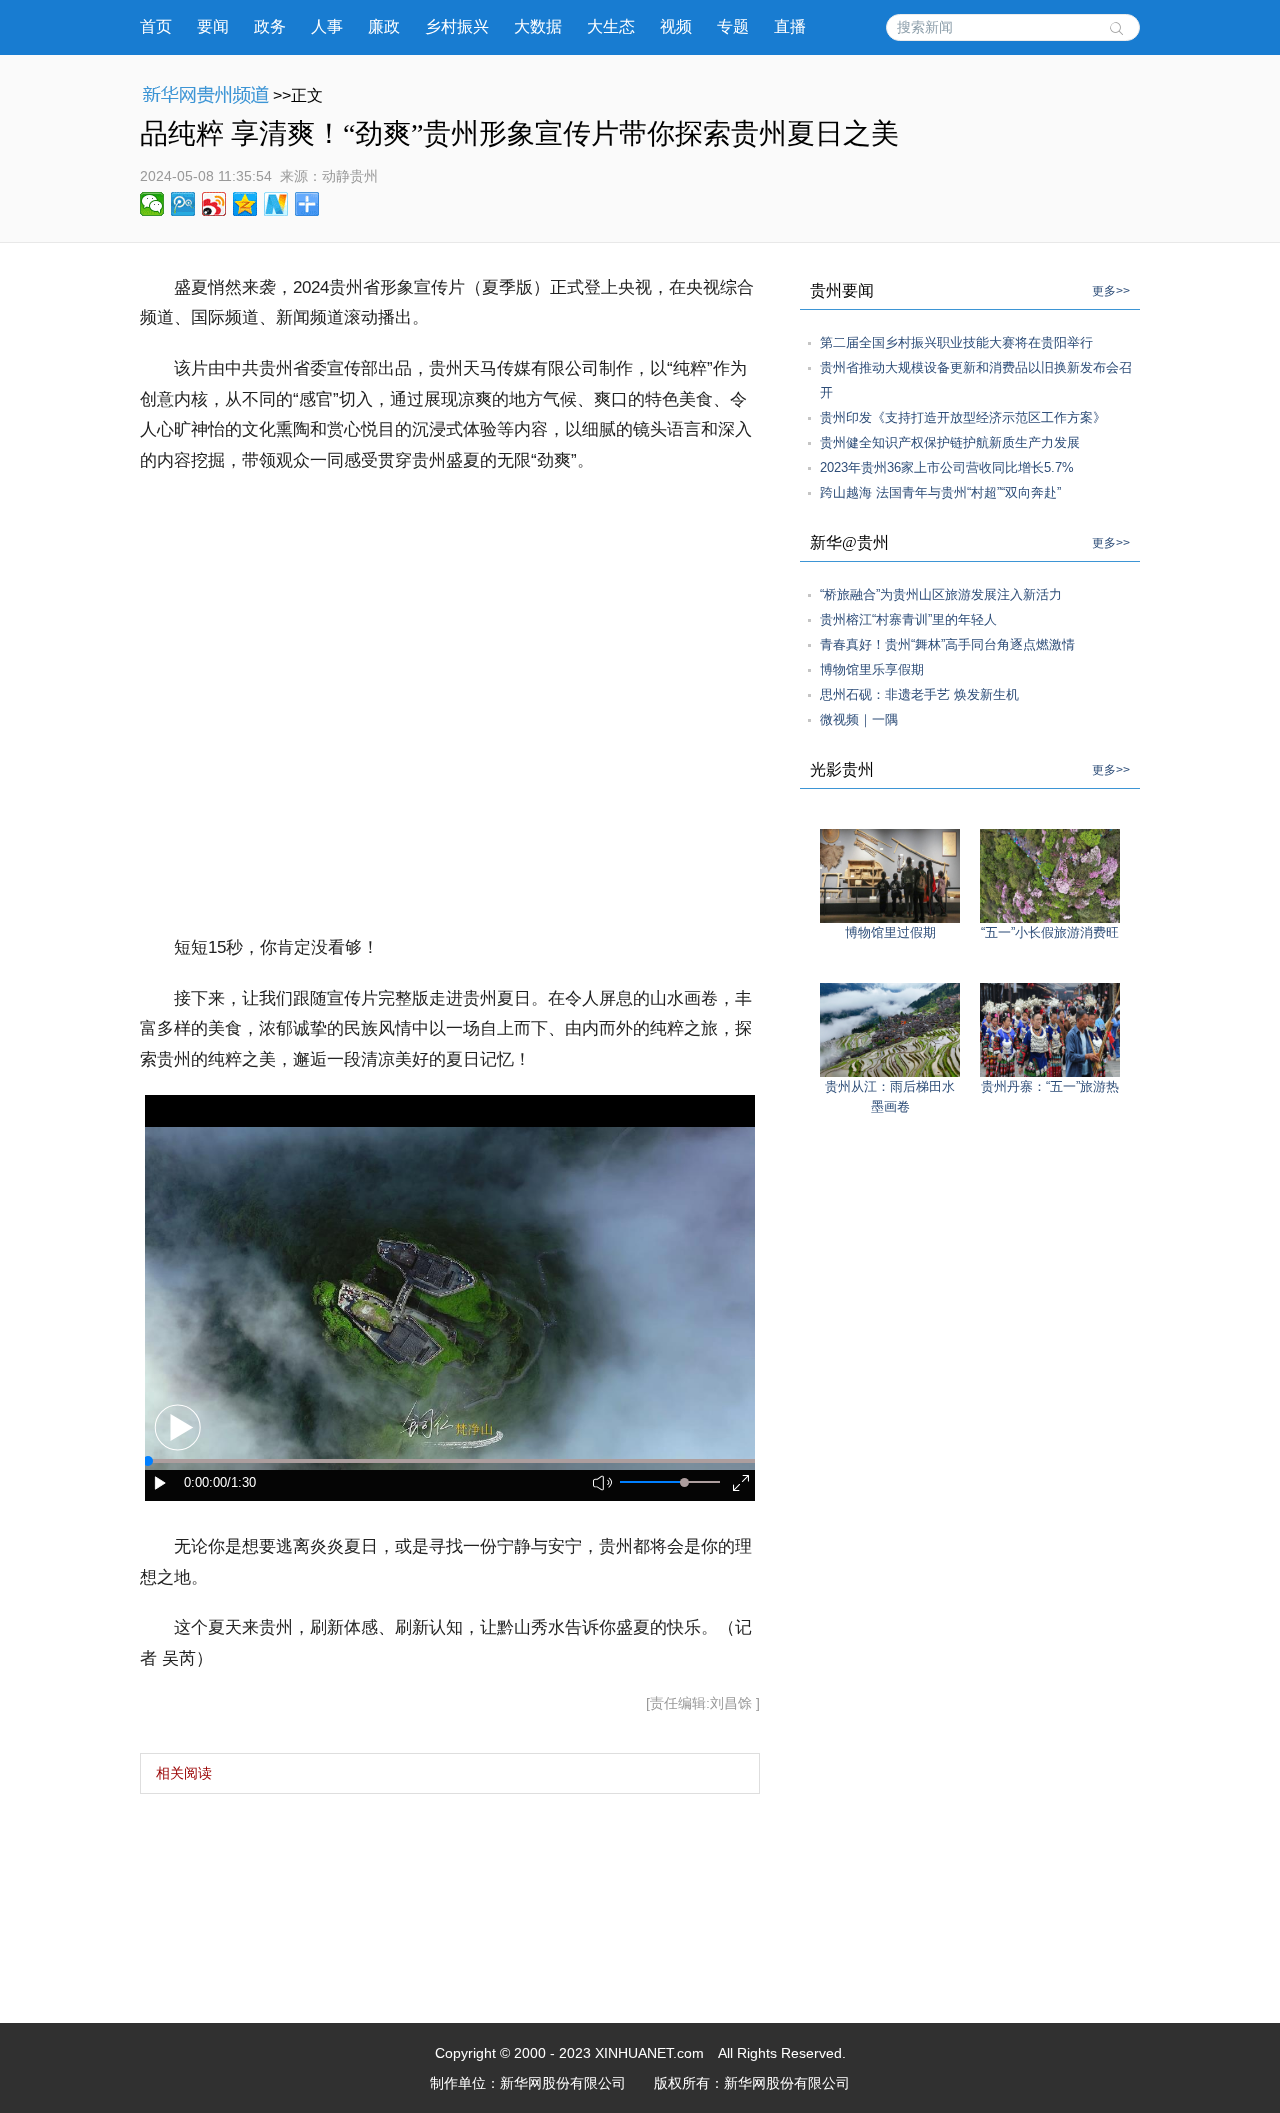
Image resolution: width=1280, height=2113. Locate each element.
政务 (270, 26)
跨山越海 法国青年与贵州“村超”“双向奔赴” (940, 492)
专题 (733, 26)
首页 (156, 26)
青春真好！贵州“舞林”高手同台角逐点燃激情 (947, 644)
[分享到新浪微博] (214, 204)
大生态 (611, 26)
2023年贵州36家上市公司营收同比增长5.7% (947, 467)
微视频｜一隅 (859, 719)
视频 (676, 26)
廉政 (384, 26)
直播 (790, 26)
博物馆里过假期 (890, 932)
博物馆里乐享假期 (872, 669)
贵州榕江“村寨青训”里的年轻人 (908, 619)
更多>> (1111, 291)
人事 (327, 26)
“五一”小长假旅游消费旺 (1050, 932)
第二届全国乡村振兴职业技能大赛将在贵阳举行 (956, 342)
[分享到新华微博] (276, 204)
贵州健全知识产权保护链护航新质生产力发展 (950, 442)
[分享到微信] (152, 204)
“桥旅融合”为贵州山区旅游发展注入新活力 (941, 594)
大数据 (538, 26)
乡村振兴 (457, 26)
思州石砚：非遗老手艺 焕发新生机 (919, 694)
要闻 (213, 26)
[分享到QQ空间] (245, 204)
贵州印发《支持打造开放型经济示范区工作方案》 (963, 417)
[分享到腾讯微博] (183, 204)
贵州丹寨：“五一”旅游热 (1050, 1086)
